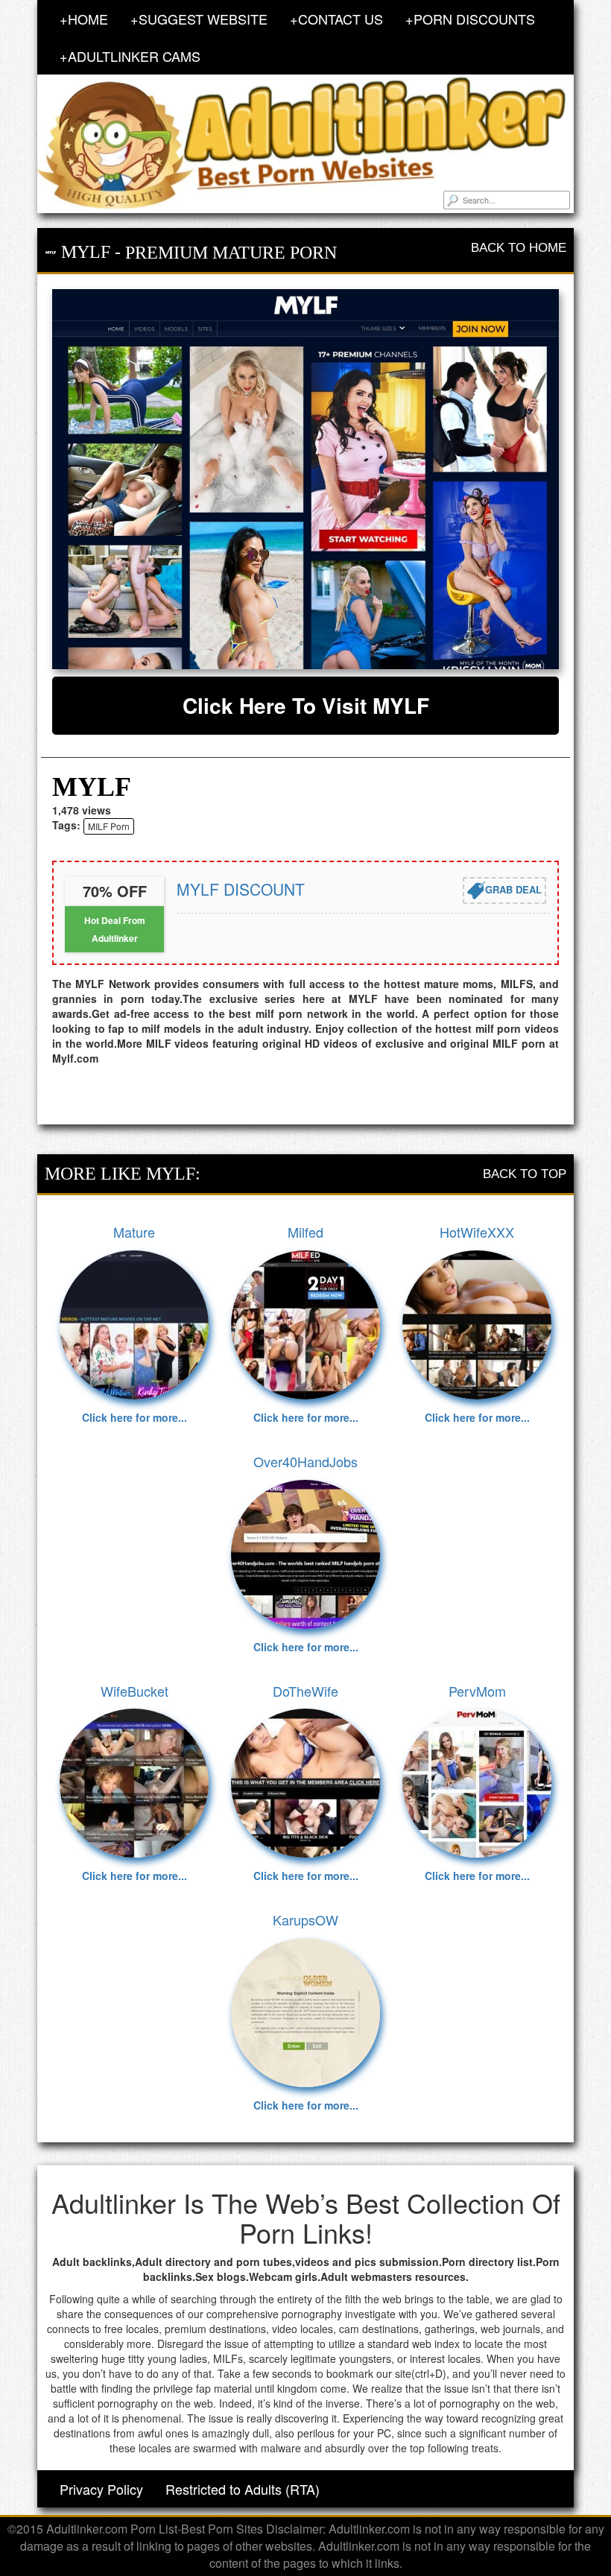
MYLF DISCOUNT (241, 889)
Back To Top (525, 1174)
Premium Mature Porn (231, 253)
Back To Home (519, 248)
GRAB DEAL (513, 889)
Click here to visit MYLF (306, 705)
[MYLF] (305, 479)
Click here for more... (134, 1417)
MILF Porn (109, 826)
